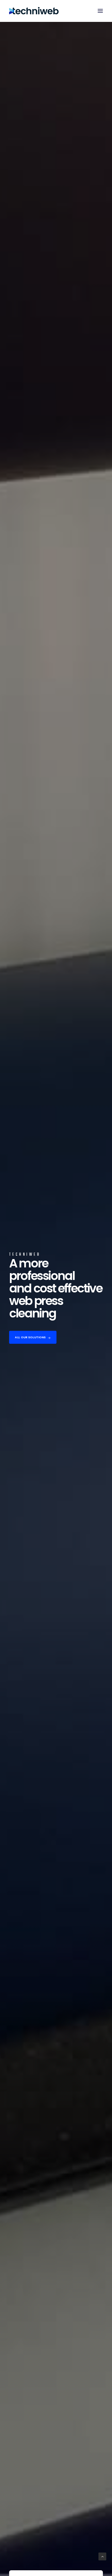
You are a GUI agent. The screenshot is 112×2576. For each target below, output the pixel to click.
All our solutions (30, 1337)
